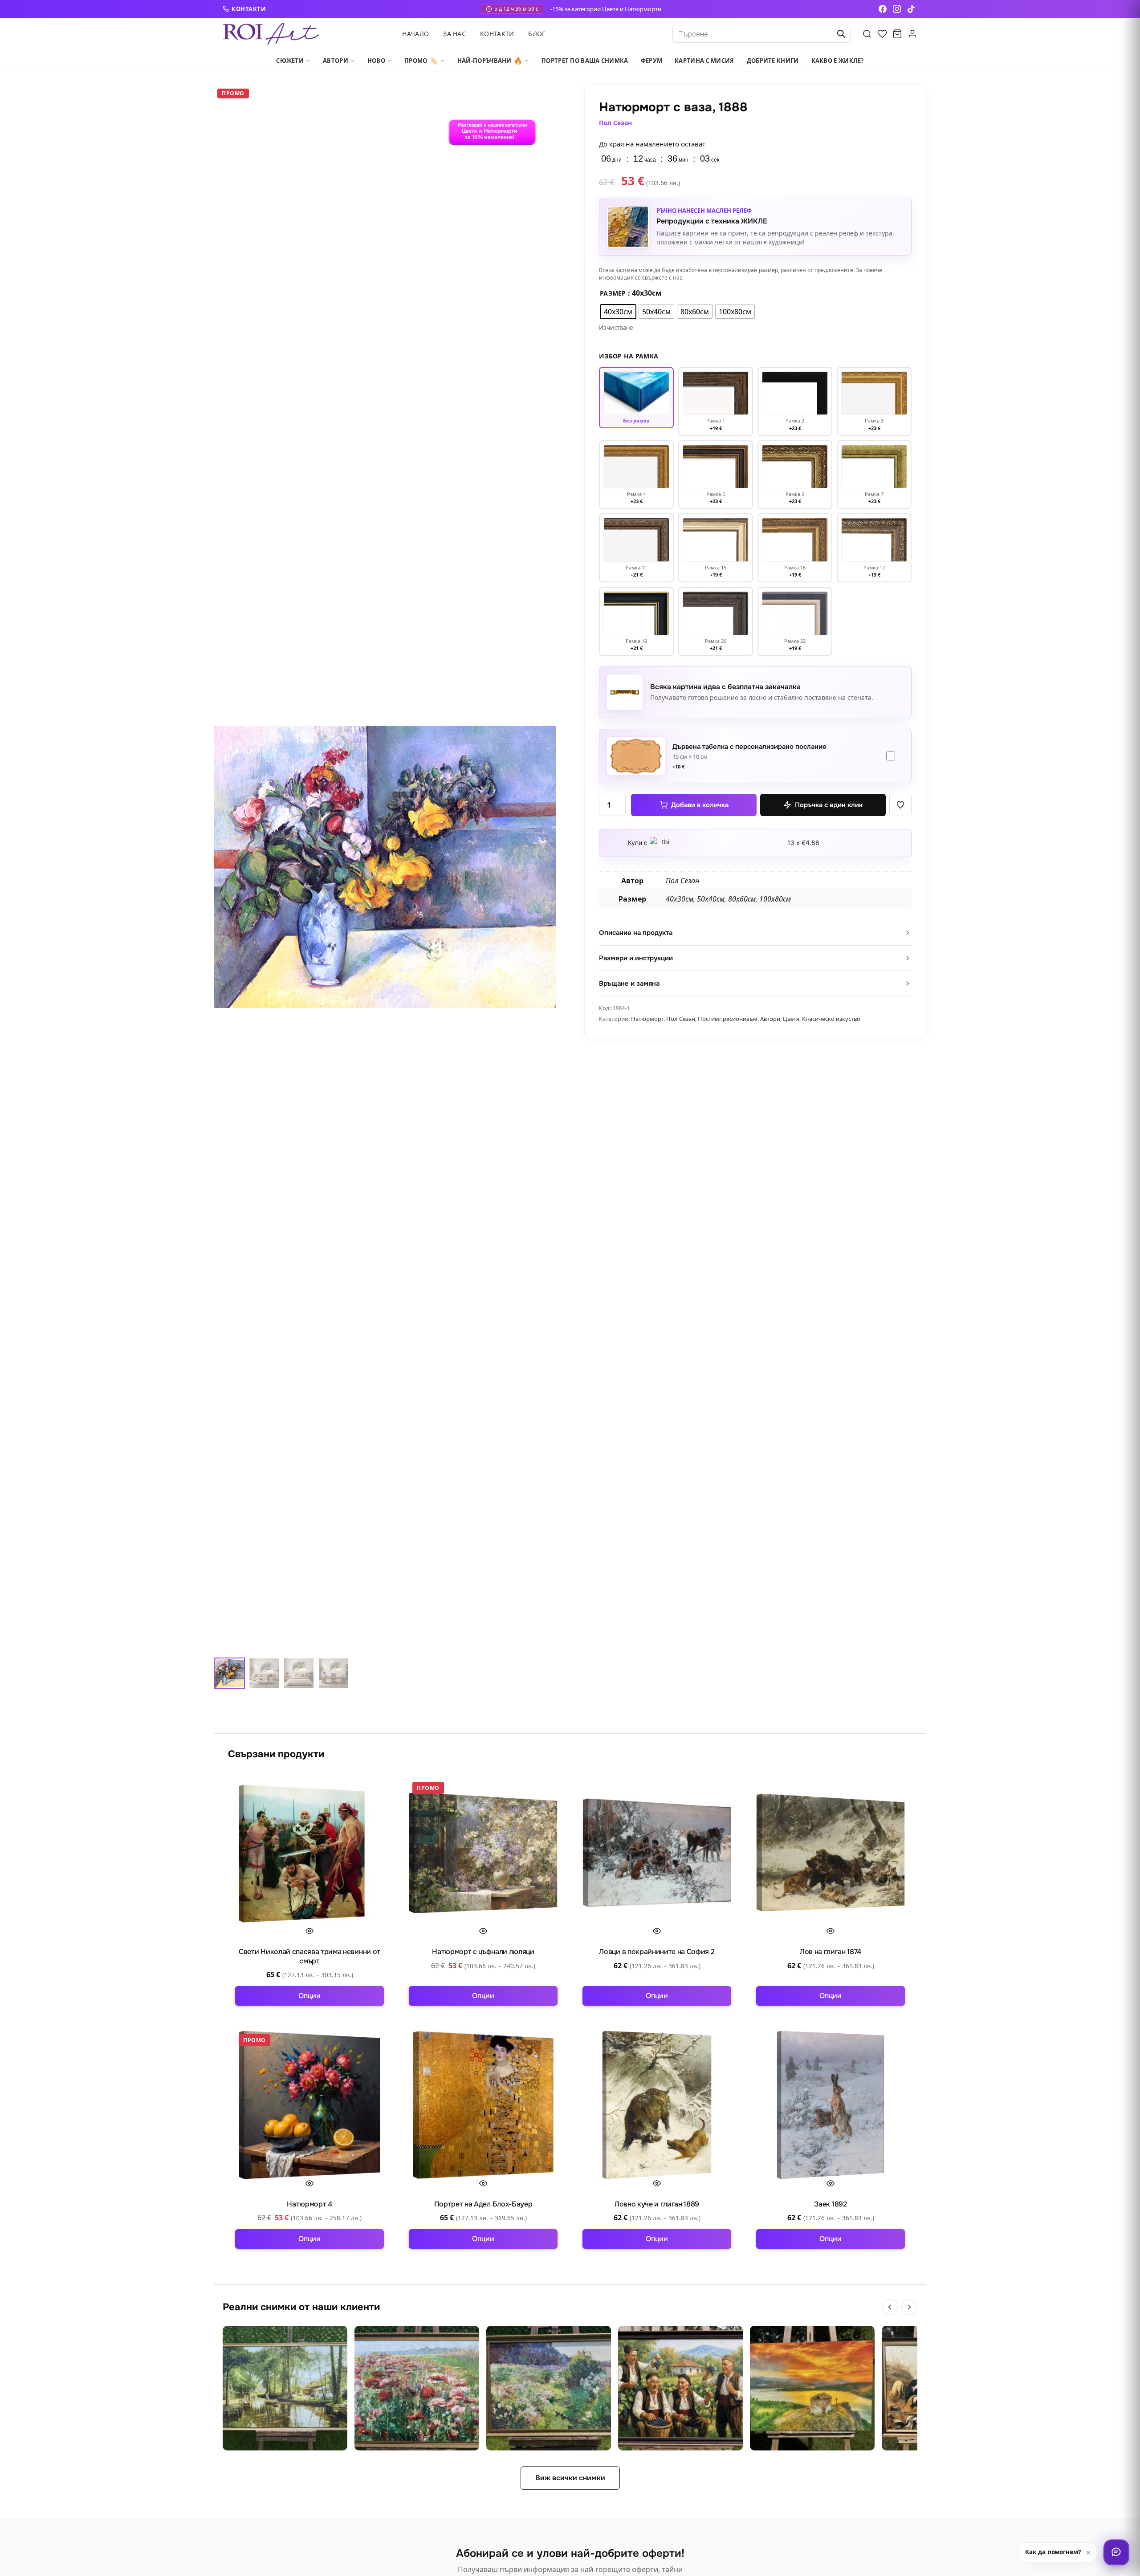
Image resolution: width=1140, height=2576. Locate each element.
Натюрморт (647, 1019)
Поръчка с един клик (829, 805)
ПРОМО (421, 61)
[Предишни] (890, 2307)
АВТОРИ (336, 61)
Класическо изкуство (831, 1019)
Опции (309, 1996)
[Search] (867, 34)
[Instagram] (897, 9)
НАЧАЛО (415, 34)
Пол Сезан (615, 123)
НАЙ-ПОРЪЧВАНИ (490, 61)
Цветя (791, 1019)
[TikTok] (911, 9)
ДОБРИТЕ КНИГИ (773, 61)
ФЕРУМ (652, 61)
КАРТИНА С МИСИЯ (704, 61)
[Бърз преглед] (309, 1931)
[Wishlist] (882, 34)
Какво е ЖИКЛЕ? (838, 61)
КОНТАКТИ (249, 9)
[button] (900, 805)
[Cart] (897, 34)
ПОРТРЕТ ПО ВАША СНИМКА (585, 61)
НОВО (376, 61)
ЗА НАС (454, 34)
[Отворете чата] (1116, 2552)
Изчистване (616, 328)
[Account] (912, 34)
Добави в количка (700, 805)
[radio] (618, 312)
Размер (613, 293)
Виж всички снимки (570, 2478)
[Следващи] (909, 2307)
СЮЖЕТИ (290, 61)
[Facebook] (883, 9)
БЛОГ (537, 34)
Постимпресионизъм (728, 1019)
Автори (770, 1019)
